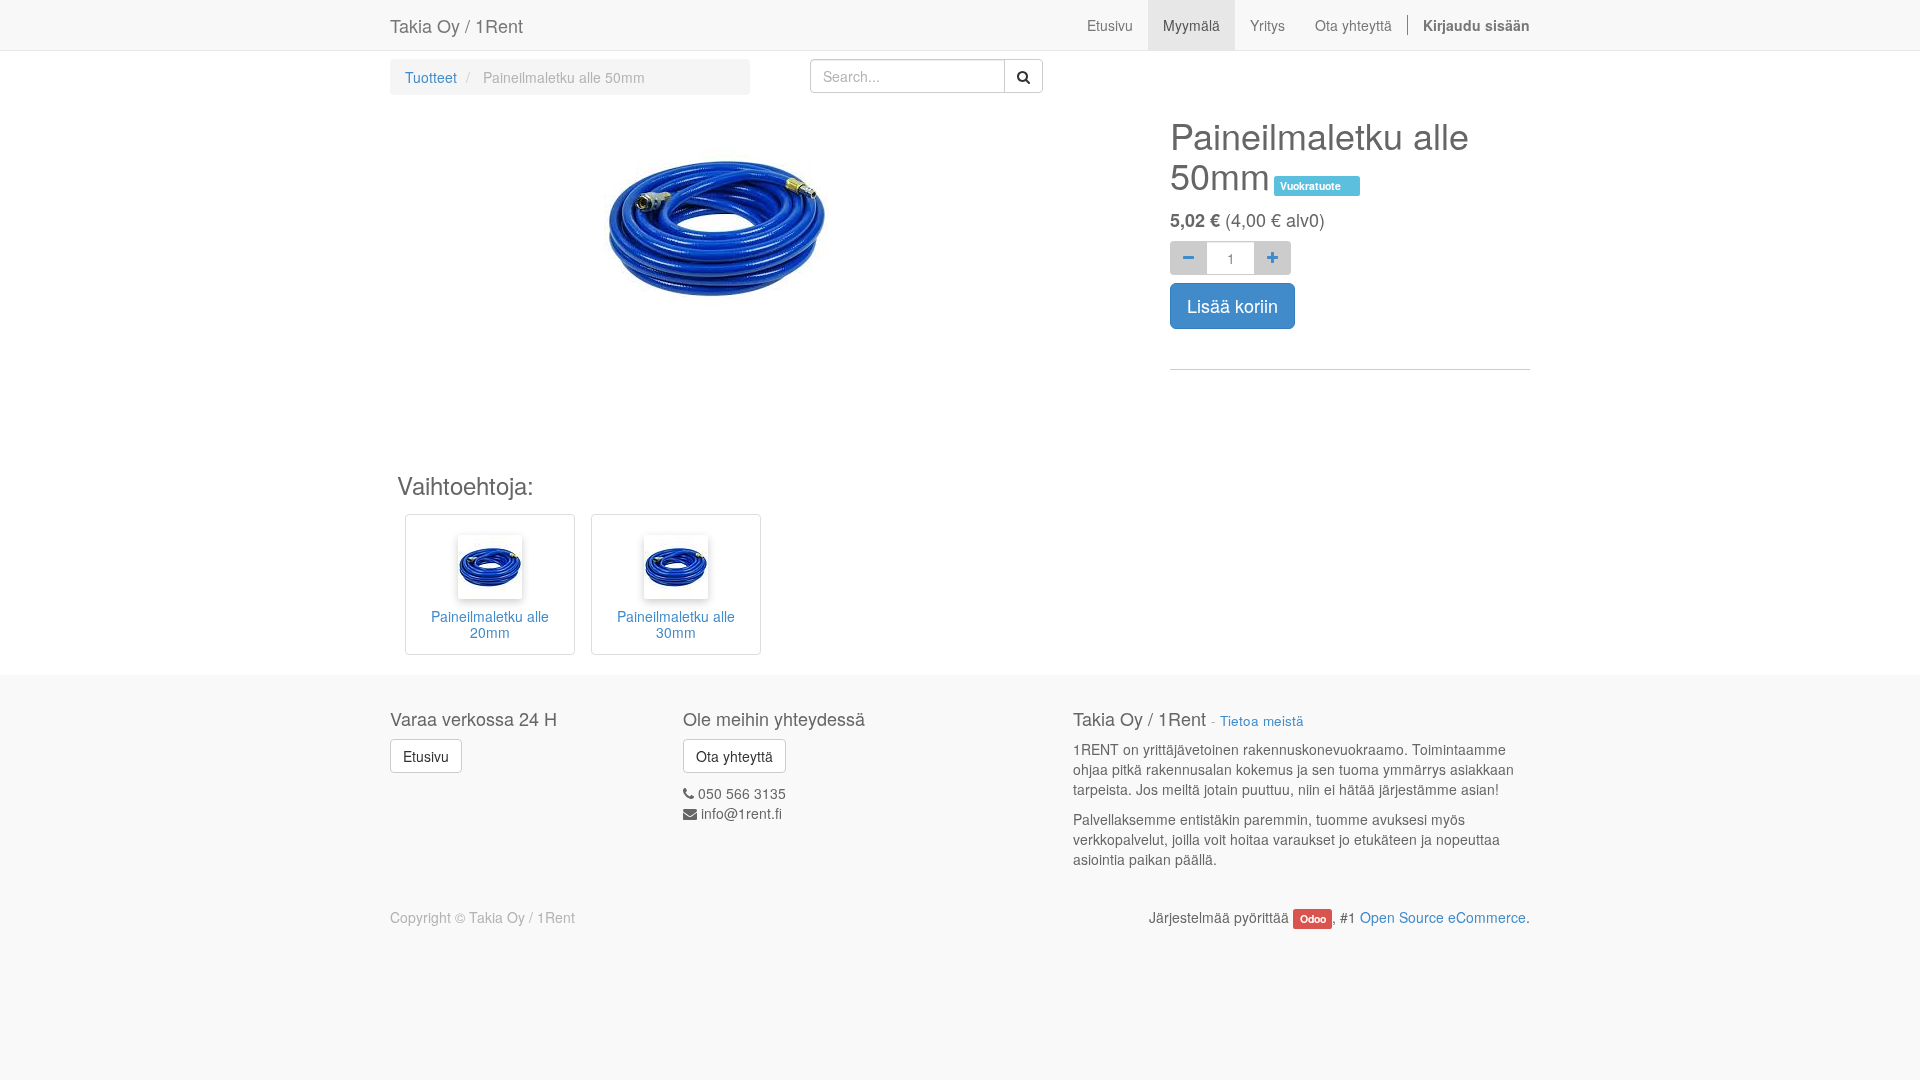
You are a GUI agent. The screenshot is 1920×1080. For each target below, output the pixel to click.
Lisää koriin (1232, 305)
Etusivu (426, 756)
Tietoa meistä (1262, 720)
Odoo (1313, 918)
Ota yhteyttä (734, 756)
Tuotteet (431, 77)
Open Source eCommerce (1443, 917)
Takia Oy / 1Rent (456, 25)
